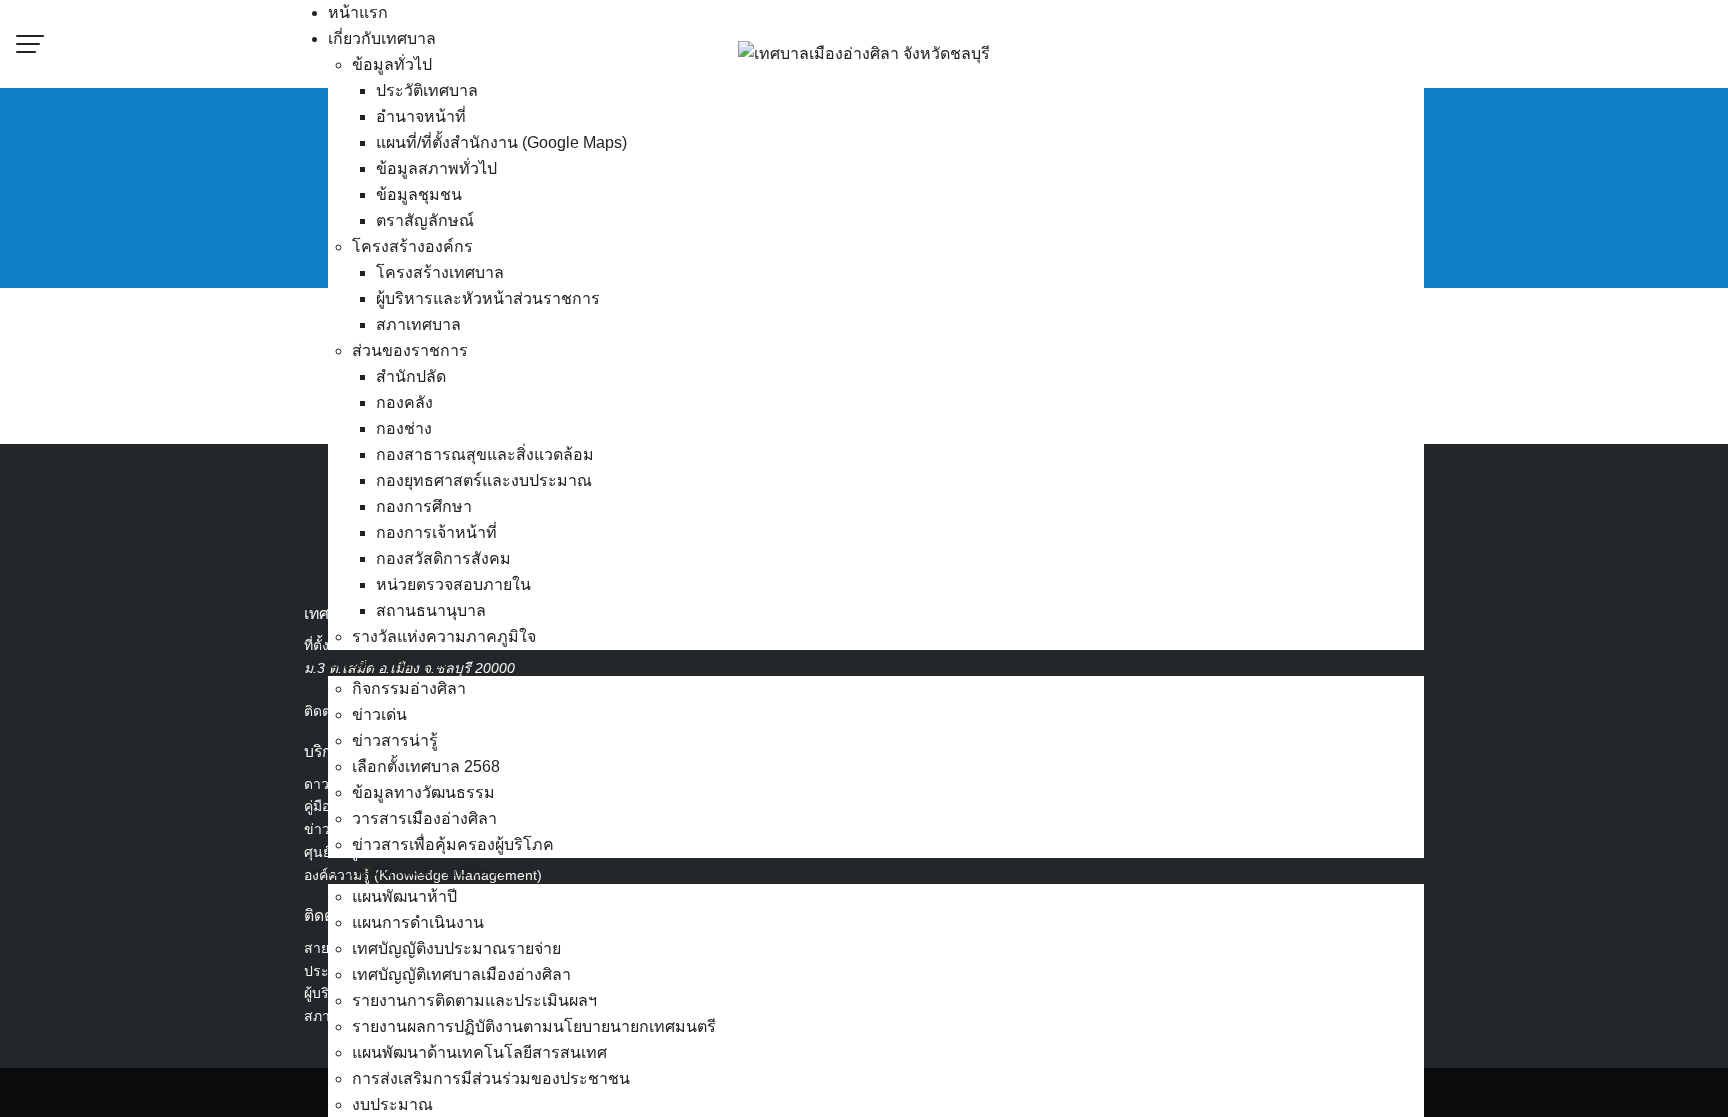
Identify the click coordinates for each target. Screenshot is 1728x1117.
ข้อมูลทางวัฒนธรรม (423, 792)
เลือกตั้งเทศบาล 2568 (426, 766)
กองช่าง (404, 428)
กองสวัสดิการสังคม (443, 558)
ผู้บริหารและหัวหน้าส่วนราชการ (488, 298)
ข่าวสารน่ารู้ (395, 740)
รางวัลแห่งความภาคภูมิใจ (444, 636)
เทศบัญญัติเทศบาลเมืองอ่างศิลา (461, 974)
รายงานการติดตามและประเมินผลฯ (474, 1000)
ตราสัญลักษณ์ (425, 220)
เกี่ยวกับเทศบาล (382, 38)
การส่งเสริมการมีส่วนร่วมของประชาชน (491, 1078)
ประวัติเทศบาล (427, 90)
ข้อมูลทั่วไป (392, 64)
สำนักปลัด (411, 376)
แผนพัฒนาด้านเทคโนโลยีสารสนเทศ (479, 1052)
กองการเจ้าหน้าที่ (436, 532)
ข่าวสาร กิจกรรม (387, 662)
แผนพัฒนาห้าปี (404, 896)
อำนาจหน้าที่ (421, 116)
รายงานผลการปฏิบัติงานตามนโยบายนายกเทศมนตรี (534, 1026)
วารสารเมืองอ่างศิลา (424, 818)
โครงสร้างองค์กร (412, 246)
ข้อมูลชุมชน (419, 194)
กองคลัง (404, 402)
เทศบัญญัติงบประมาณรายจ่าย (456, 948)
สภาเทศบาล (418, 324)
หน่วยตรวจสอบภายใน (453, 584)
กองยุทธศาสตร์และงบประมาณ (484, 480)
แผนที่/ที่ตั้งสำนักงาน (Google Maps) (501, 142)
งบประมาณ (392, 1104)
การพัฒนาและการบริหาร (417, 870)
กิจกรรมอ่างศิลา (409, 688)
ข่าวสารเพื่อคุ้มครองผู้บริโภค (453, 844)
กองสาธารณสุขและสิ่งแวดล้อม (485, 454)
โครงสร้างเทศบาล (440, 272)
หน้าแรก (358, 12)
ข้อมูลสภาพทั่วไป (436, 168)
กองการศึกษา (424, 506)
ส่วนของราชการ (410, 350)
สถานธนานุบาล (431, 610)
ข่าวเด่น (379, 714)
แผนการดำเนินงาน (418, 922)
